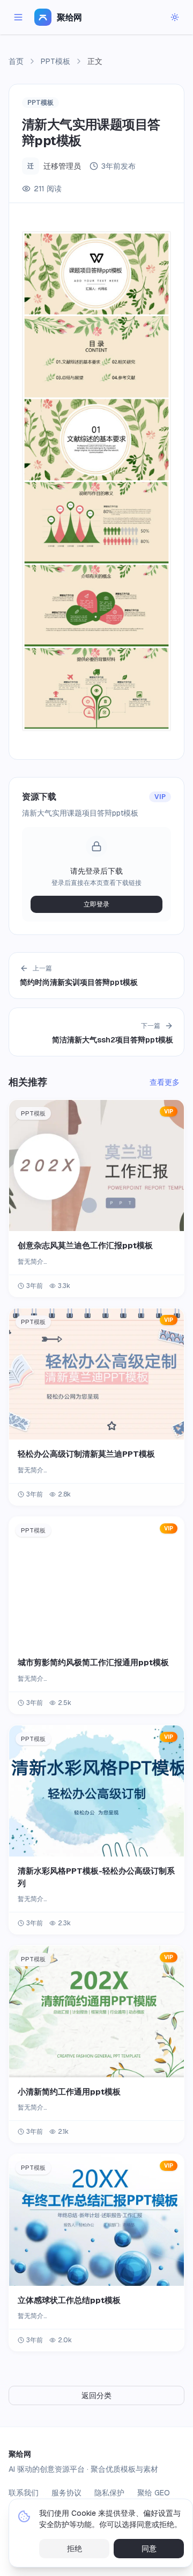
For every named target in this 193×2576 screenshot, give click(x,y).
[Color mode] (175, 17)
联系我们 (24, 2493)
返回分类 (96, 2395)
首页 (16, 61)
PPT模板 (55, 61)
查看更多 (165, 1082)
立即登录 (96, 904)
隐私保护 (109, 2493)
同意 (149, 2549)
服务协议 (66, 2493)
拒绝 (75, 2549)
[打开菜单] (18, 17)
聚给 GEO (154, 2493)
